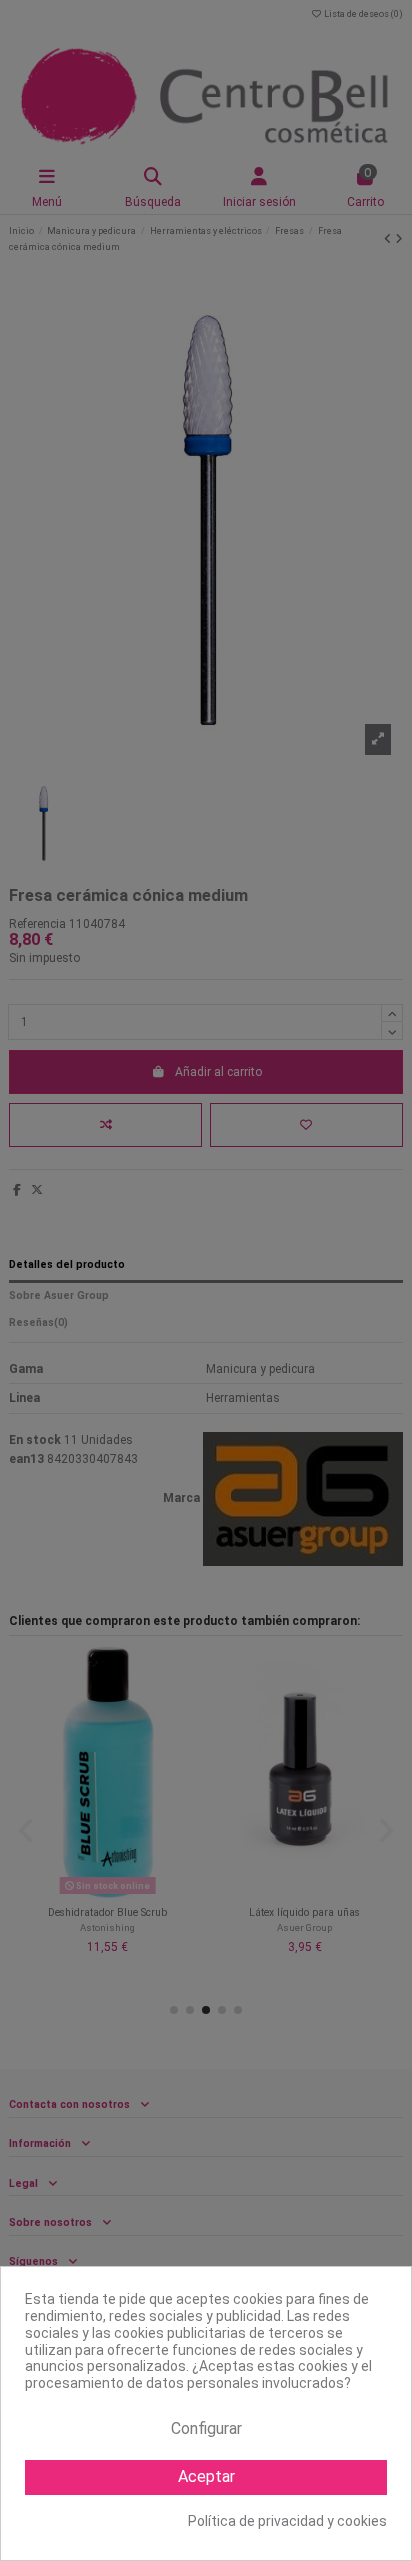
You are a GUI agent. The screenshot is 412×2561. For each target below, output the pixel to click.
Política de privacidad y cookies (287, 2521)
